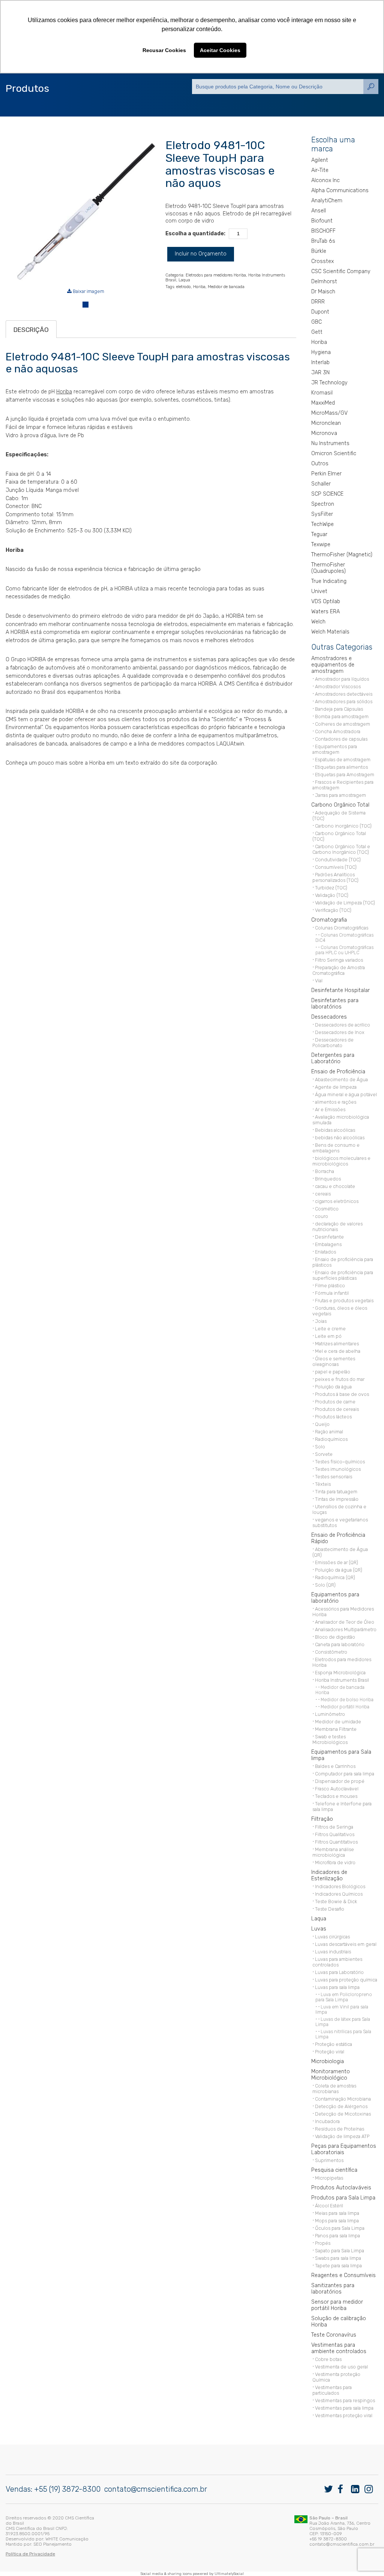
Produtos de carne (335, 1402)
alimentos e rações (336, 1102)
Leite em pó (328, 1336)
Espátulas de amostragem (343, 760)
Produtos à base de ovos (342, 1394)
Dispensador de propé (340, 1781)
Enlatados (325, 1252)
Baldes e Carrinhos (335, 1766)
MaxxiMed (323, 403)
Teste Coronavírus (334, 2335)
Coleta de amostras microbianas (334, 2089)
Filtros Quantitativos (336, 1842)
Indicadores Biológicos (340, 1886)
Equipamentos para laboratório (335, 1598)
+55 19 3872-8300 (328, 2539)
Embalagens (328, 1244)
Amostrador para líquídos (342, 679)
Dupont (320, 312)
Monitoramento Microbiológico (331, 2075)
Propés (323, 2243)
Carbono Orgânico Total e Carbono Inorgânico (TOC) (341, 849)
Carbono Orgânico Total (340, 805)
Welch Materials (330, 632)
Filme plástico (330, 1286)
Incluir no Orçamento (201, 254)
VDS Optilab (326, 601)
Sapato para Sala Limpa (340, 2251)
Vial (319, 981)
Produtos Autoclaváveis (341, 2188)
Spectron (323, 504)
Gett (317, 332)
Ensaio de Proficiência (338, 1072)
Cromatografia (329, 920)
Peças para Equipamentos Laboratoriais (344, 2149)
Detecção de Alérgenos (341, 2106)
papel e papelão (333, 1372)
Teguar (319, 534)
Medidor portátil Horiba (345, 1707)
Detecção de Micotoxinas (343, 2114)
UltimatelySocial (229, 2574)
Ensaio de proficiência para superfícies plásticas (343, 1275)
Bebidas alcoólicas (335, 1130)
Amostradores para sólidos (344, 702)
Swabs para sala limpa (338, 2258)
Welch (318, 622)
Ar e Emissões (330, 1109)
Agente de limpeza (336, 1087)
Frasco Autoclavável (337, 1789)
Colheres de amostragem (343, 724)
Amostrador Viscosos (338, 687)
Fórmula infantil (332, 1293)
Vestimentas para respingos (345, 2400)
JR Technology (329, 383)
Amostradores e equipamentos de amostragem (333, 665)
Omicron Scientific (334, 453)
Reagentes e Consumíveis (343, 2275)
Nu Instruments (330, 443)
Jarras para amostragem (340, 795)
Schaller (321, 484)
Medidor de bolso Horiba (347, 1700)
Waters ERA (325, 612)
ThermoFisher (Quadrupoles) (328, 568)
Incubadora (327, 2121)
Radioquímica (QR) (335, 1577)
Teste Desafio (330, 1909)
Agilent (320, 160)
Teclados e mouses (336, 1796)
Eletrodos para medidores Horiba (216, 275)
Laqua (184, 280)
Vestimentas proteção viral (344, 2415)
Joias (321, 1321)
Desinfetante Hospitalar (340, 990)
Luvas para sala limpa (337, 1987)
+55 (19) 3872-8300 (67, 2489)
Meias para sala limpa (337, 2213)
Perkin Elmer (326, 474)
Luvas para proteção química (346, 1980)
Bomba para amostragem (342, 716)
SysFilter (322, 514)
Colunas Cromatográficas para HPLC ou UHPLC (344, 950)
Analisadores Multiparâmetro (346, 1629)
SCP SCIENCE (327, 494)
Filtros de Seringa (334, 1827)
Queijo (322, 1424)
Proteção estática (334, 2044)
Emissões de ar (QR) (337, 1562)
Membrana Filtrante (336, 1729)
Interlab (320, 362)
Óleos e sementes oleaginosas (334, 1361)
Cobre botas (328, 2359)
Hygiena (321, 352)
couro (322, 1216)
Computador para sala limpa (345, 1774)
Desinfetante (329, 1237)
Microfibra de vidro (335, 1863)
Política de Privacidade (30, 2554)
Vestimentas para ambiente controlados (339, 2348)
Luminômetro (330, 1714)
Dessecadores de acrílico (343, 1025)
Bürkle (319, 251)
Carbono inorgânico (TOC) (343, 826)
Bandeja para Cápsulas (339, 709)
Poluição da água (333, 1387)
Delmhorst (324, 282)
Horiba (199, 287)
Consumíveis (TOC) (336, 867)
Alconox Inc (325, 180)
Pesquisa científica (334, 2170)
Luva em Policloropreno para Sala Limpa (344, 1997)
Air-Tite (320, 170)
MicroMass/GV (329, 413)
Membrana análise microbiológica (333, 1852)
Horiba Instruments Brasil (342, 1680)
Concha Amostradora (338, 731)
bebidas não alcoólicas (340, 1138)
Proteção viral (330, 2052)
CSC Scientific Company (341, 271)
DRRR (318, 302)
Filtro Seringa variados (339, 960)
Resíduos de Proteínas (340, 2129)
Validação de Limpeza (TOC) (345, 903)
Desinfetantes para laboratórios (335, 1004)
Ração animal (329, 1432)
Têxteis (323, 1484)
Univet (319, 591)
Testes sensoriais (334, 1477)
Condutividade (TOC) (338, 860)
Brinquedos (328, 1179)
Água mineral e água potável (346, 1095)
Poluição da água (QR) (339, 1570)
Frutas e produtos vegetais (344, 1301)
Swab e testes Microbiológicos (330, 1739)
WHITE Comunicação (67, 2539)
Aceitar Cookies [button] (220, 50)
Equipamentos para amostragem (335, 749)
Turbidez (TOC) (331, 888)
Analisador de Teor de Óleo (345, 1622)
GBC (316, 322)
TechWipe (322, 524)
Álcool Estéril (329, 2206)
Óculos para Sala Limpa (340, 2228)
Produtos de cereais (337, 1409)
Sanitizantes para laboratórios (333, 2289)
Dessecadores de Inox (340, 1032)
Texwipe (321, 545)
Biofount (322, 221)
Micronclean (326, 423)
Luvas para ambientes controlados (337, 1962)
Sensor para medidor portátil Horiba (337, 2305)
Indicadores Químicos (339, 1894)
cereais (323, 1194)
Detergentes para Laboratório (333, 1058)
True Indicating (329, 581)
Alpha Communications (340, 191)
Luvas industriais (333, 1952)
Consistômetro (331, 1652)
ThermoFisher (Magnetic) (342, 555)
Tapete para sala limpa (338, 2266)
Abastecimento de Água (341, 1080)
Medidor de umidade (338, 1722)
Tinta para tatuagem (336, 1492)
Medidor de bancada (226, 287)
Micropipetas (329, 2178)
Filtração (322, 1819)
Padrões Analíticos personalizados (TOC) (335, 877)
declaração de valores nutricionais (337, 1227)
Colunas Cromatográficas (342, 928)
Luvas (319, 1929)
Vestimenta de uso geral (341, 2367)
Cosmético (327, 1209)
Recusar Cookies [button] (164, 50)
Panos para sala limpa (337, 2236)
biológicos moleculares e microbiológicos (341, 1161)
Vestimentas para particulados (332, 2390)
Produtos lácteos (333, 1417)
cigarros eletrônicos (337, 1201)
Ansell (319, 211)
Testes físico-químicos (340, 1462)
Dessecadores (329, 1017)
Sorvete (324, 1454)
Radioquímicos (331, 1439)
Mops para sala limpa (337, 2221)
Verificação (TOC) (333, 910)
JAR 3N (320, 373)
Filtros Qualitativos (335, 1834)
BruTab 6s (323, 241)
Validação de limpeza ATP (342, 2136)
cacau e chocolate (335, 1186)
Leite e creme (330, 1329)
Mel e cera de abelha (338, 1351)
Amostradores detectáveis (344, 694)
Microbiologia (328, 2061)
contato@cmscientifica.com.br (156, 2489)
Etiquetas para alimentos (341, 767)
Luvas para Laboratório (339, 1972)
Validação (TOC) (332, 895)
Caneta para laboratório (340, 1644)
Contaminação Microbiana (343, 2099)
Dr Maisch (323, 292)
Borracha (325, 1171)
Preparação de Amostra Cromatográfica (339, 970)
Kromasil (322, 393)
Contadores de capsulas (341, 739)
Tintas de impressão (337, 1499)
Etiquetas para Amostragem (345, 775)
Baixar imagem (88, 291)
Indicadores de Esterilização (329, 1875)
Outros (320, 464)
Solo (320, 1447)
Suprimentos (329, 2160)
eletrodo (184, 287)
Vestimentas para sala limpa (344, 2408)
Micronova (324, 433)
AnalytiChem (327, 201)
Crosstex (322, 261)
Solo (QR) (325, 1585)
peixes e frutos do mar (340, 1379)
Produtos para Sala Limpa (343, 2198)
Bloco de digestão (335, 1637)
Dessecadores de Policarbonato (333, 1043)
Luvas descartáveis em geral (346, 1944)
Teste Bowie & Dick (336, 1901)
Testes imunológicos (338, 1469)
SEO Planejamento (52, 2544)
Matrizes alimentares (337, 1344)
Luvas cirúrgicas (332, 1937)
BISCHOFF (323, 231)
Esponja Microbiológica (340, 1673)
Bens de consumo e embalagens (336, 1148)
